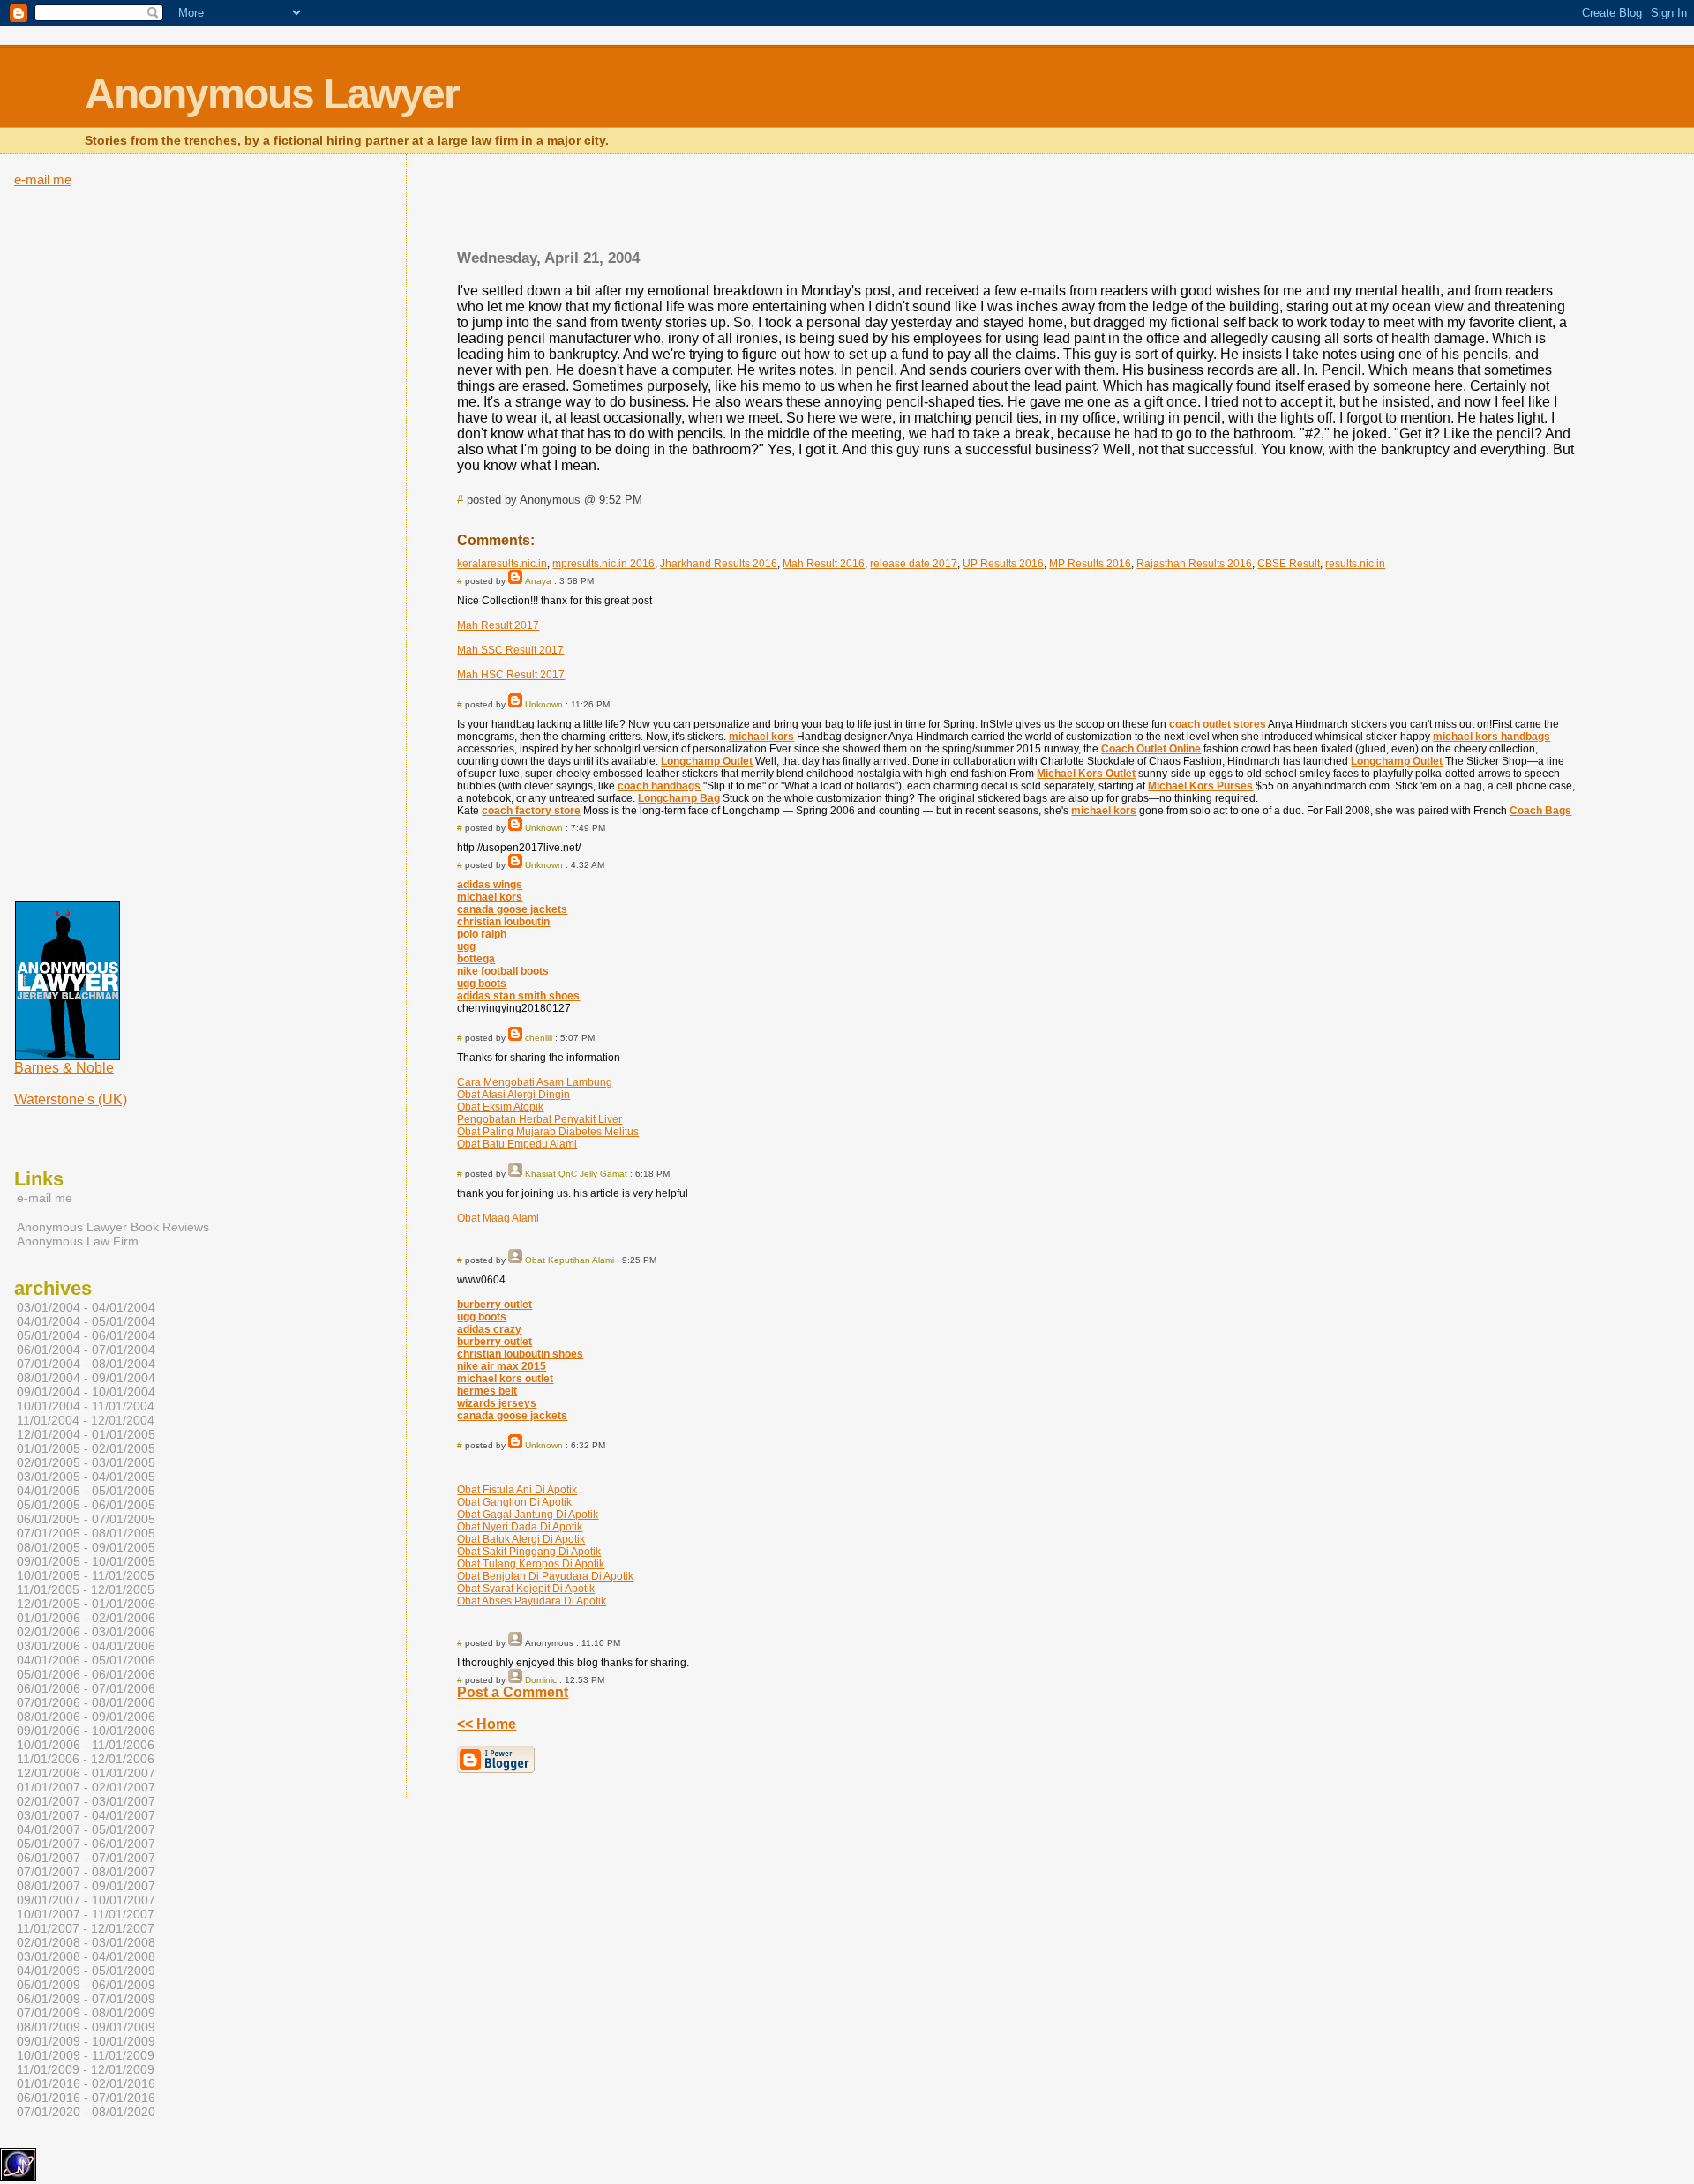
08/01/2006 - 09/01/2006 (86, 1717)
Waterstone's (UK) (71, 1099)
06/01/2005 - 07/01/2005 (86, 1519)
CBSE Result (1289, 564)
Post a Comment (513, 1692)
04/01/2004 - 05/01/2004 (86, 1321)
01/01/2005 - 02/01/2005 (86, 1448)
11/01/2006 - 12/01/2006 (86, 1759)
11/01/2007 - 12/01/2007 (86, 1928)
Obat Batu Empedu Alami (517, 1144)
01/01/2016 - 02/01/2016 (86, 2083)
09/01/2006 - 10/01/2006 (86, 1731)
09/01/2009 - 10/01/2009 (86, 2041)
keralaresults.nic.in (502, 564)
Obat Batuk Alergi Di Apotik (521, 1539)
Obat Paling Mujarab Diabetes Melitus (548, 1132)
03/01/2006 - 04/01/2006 (86, 1646)
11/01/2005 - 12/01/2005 (86, 1589)
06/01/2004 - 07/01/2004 (86, 1350)
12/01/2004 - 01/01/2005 (86, 1434)
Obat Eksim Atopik (500, 1107)
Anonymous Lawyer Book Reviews (113, 1227)
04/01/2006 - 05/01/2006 (86, 1660)
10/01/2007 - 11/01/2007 (86, 1914)
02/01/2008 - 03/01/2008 (86, 1942)
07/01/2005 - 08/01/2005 (86, 1533)
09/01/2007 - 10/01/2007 (86, 1900)
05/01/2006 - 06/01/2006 (86, 1674)
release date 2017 (914, 564)
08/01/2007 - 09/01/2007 (86, 1886)
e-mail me (43, 180)
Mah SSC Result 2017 (510, 650)
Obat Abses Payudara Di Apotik (532, 1601)
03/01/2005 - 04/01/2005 (86, 1477)
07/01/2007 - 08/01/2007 (86, 1872)
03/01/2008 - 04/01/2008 (86, 1956)
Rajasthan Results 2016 (1194, 564)
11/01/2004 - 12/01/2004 (86, 1420)
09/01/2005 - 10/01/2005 (86, 1561)
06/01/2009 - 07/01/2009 (86, 1999)
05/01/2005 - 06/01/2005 (86, 1505)
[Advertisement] (1016, 207)
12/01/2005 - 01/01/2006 (86, 1604)
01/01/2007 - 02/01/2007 (86, 1787)
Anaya (538, 581)
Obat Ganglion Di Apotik (514, 1502)
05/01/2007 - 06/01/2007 (86, 1844)
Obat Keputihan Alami (570, 1260)
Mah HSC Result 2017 (511, 675)
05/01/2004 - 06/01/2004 (86, 1335)
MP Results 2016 (1090, 564)
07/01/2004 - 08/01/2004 (86, 1364)
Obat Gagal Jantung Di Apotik (528, 1515)
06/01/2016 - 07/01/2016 (86, 2098)
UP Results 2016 (1003, 564)
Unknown (544, 704)
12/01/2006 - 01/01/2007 (86, 1773)
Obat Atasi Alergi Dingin (513, 1095)
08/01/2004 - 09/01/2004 (86, 1378)
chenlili (539, 1038)
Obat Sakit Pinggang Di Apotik (529, 1552)
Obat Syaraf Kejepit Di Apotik (526, 1589)
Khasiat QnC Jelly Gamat (576, 1174)
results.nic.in (1355, 564)
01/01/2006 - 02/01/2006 (86, 1618)
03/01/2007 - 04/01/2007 (86, 1815)
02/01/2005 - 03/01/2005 (86, 1462)
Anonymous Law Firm (78, 1241)
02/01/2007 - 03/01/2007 (86, 1801)
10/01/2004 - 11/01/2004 (86, 1406)
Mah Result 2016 (824, 564)
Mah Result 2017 (498, 625)
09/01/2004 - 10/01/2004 (86, 1392)
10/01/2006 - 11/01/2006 (86, 1745)
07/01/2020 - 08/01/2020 (86, 2112)
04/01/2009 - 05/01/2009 (86, 1971)
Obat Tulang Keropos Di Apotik (531, 1564)
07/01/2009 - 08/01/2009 (86, 2013)
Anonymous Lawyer (272, 94)
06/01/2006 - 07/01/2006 (86, 1688)
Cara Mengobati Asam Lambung (535, 1082)
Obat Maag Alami (498, 1218)
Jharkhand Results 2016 (719, 564)
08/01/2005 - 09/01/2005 (86, 1547)
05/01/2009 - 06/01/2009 (86, 1985)
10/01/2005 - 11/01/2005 (86, 1575)
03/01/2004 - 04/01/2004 (86, 1307)
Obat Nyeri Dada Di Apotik (520, 1527)
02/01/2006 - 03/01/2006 (86, 1632)
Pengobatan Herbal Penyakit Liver (540, 1119)
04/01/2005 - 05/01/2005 (86, 1491)
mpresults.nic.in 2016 (603, 564)
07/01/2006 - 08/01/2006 (86, 1702)
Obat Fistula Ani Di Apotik (517, 1490)
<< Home (487, 1724)
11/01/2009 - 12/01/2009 (86, 2069)
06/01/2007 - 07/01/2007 (86, 1858)
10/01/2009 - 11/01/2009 (86, 2055)
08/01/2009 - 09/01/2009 (86, 2027)
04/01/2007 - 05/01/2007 (86, 1829)
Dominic (541, 1680)
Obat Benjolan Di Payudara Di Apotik (545, 1576)
